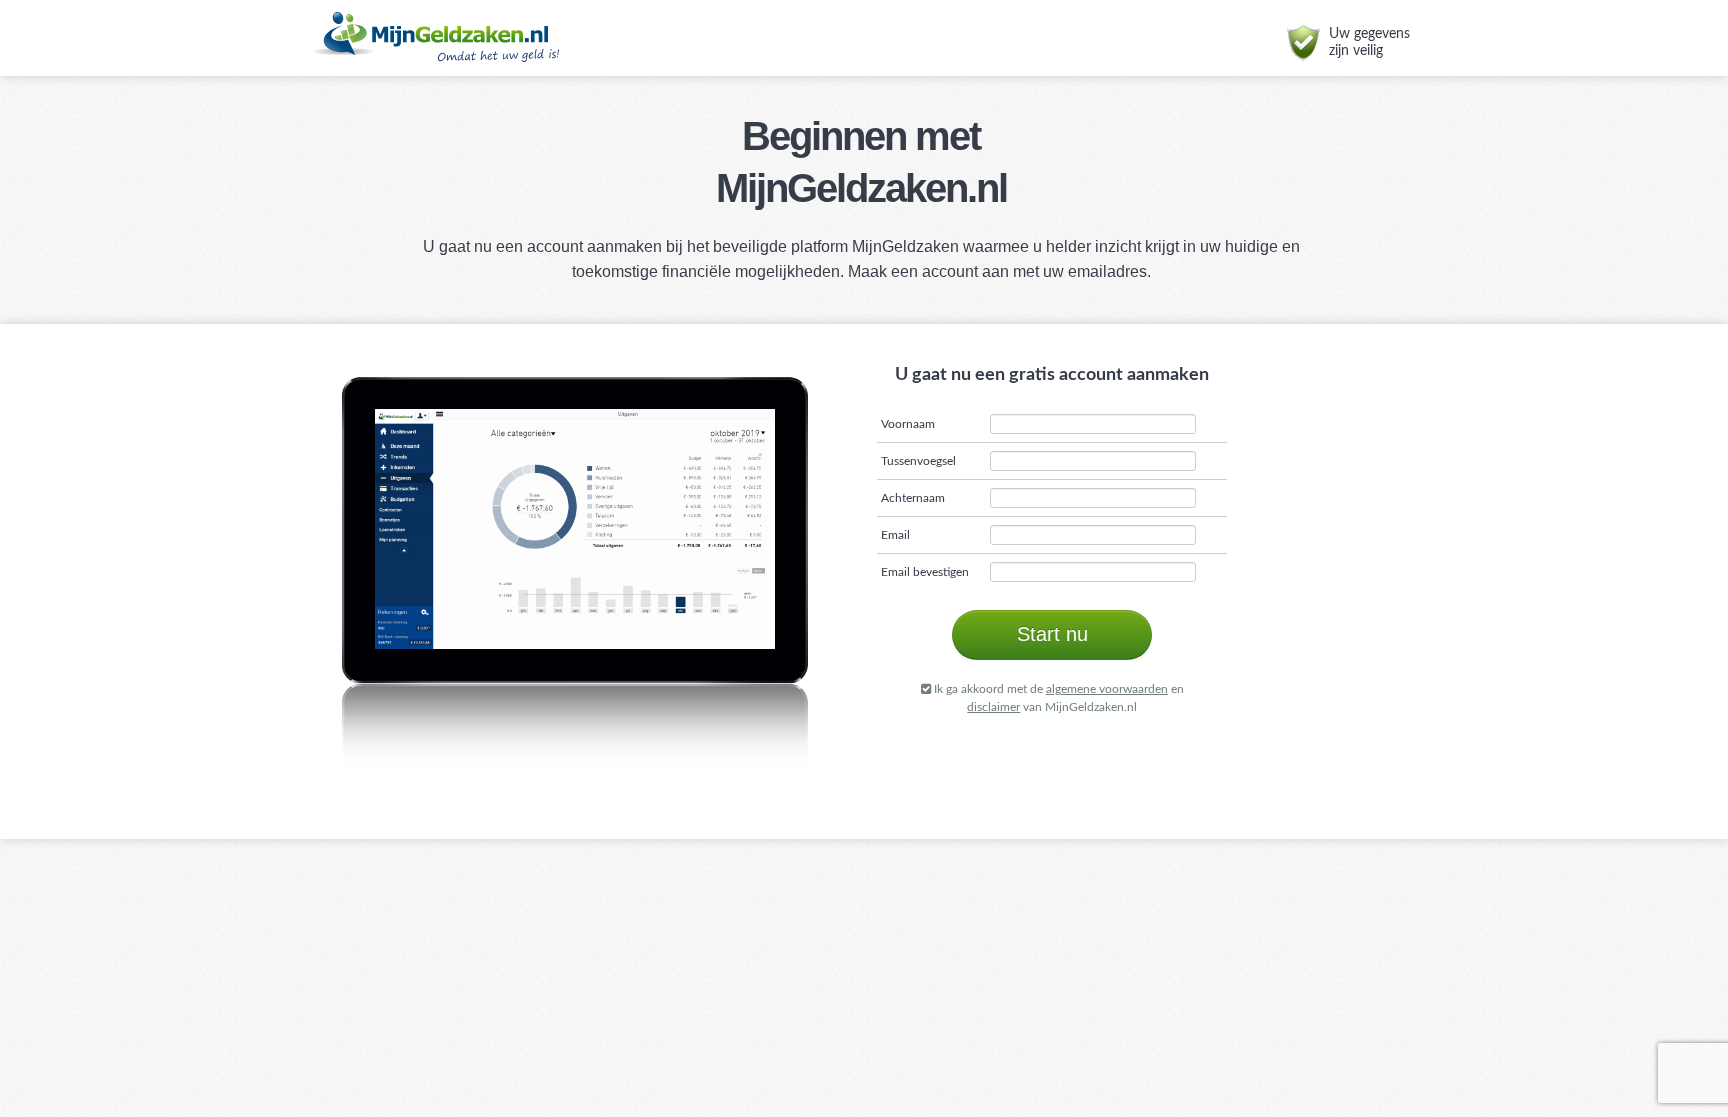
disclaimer (993, 707)
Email (895, 535)
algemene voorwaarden (1107, 689)
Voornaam (908, 424)
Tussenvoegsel (918, 461)
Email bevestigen (925, 572)
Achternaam (913, 498)
